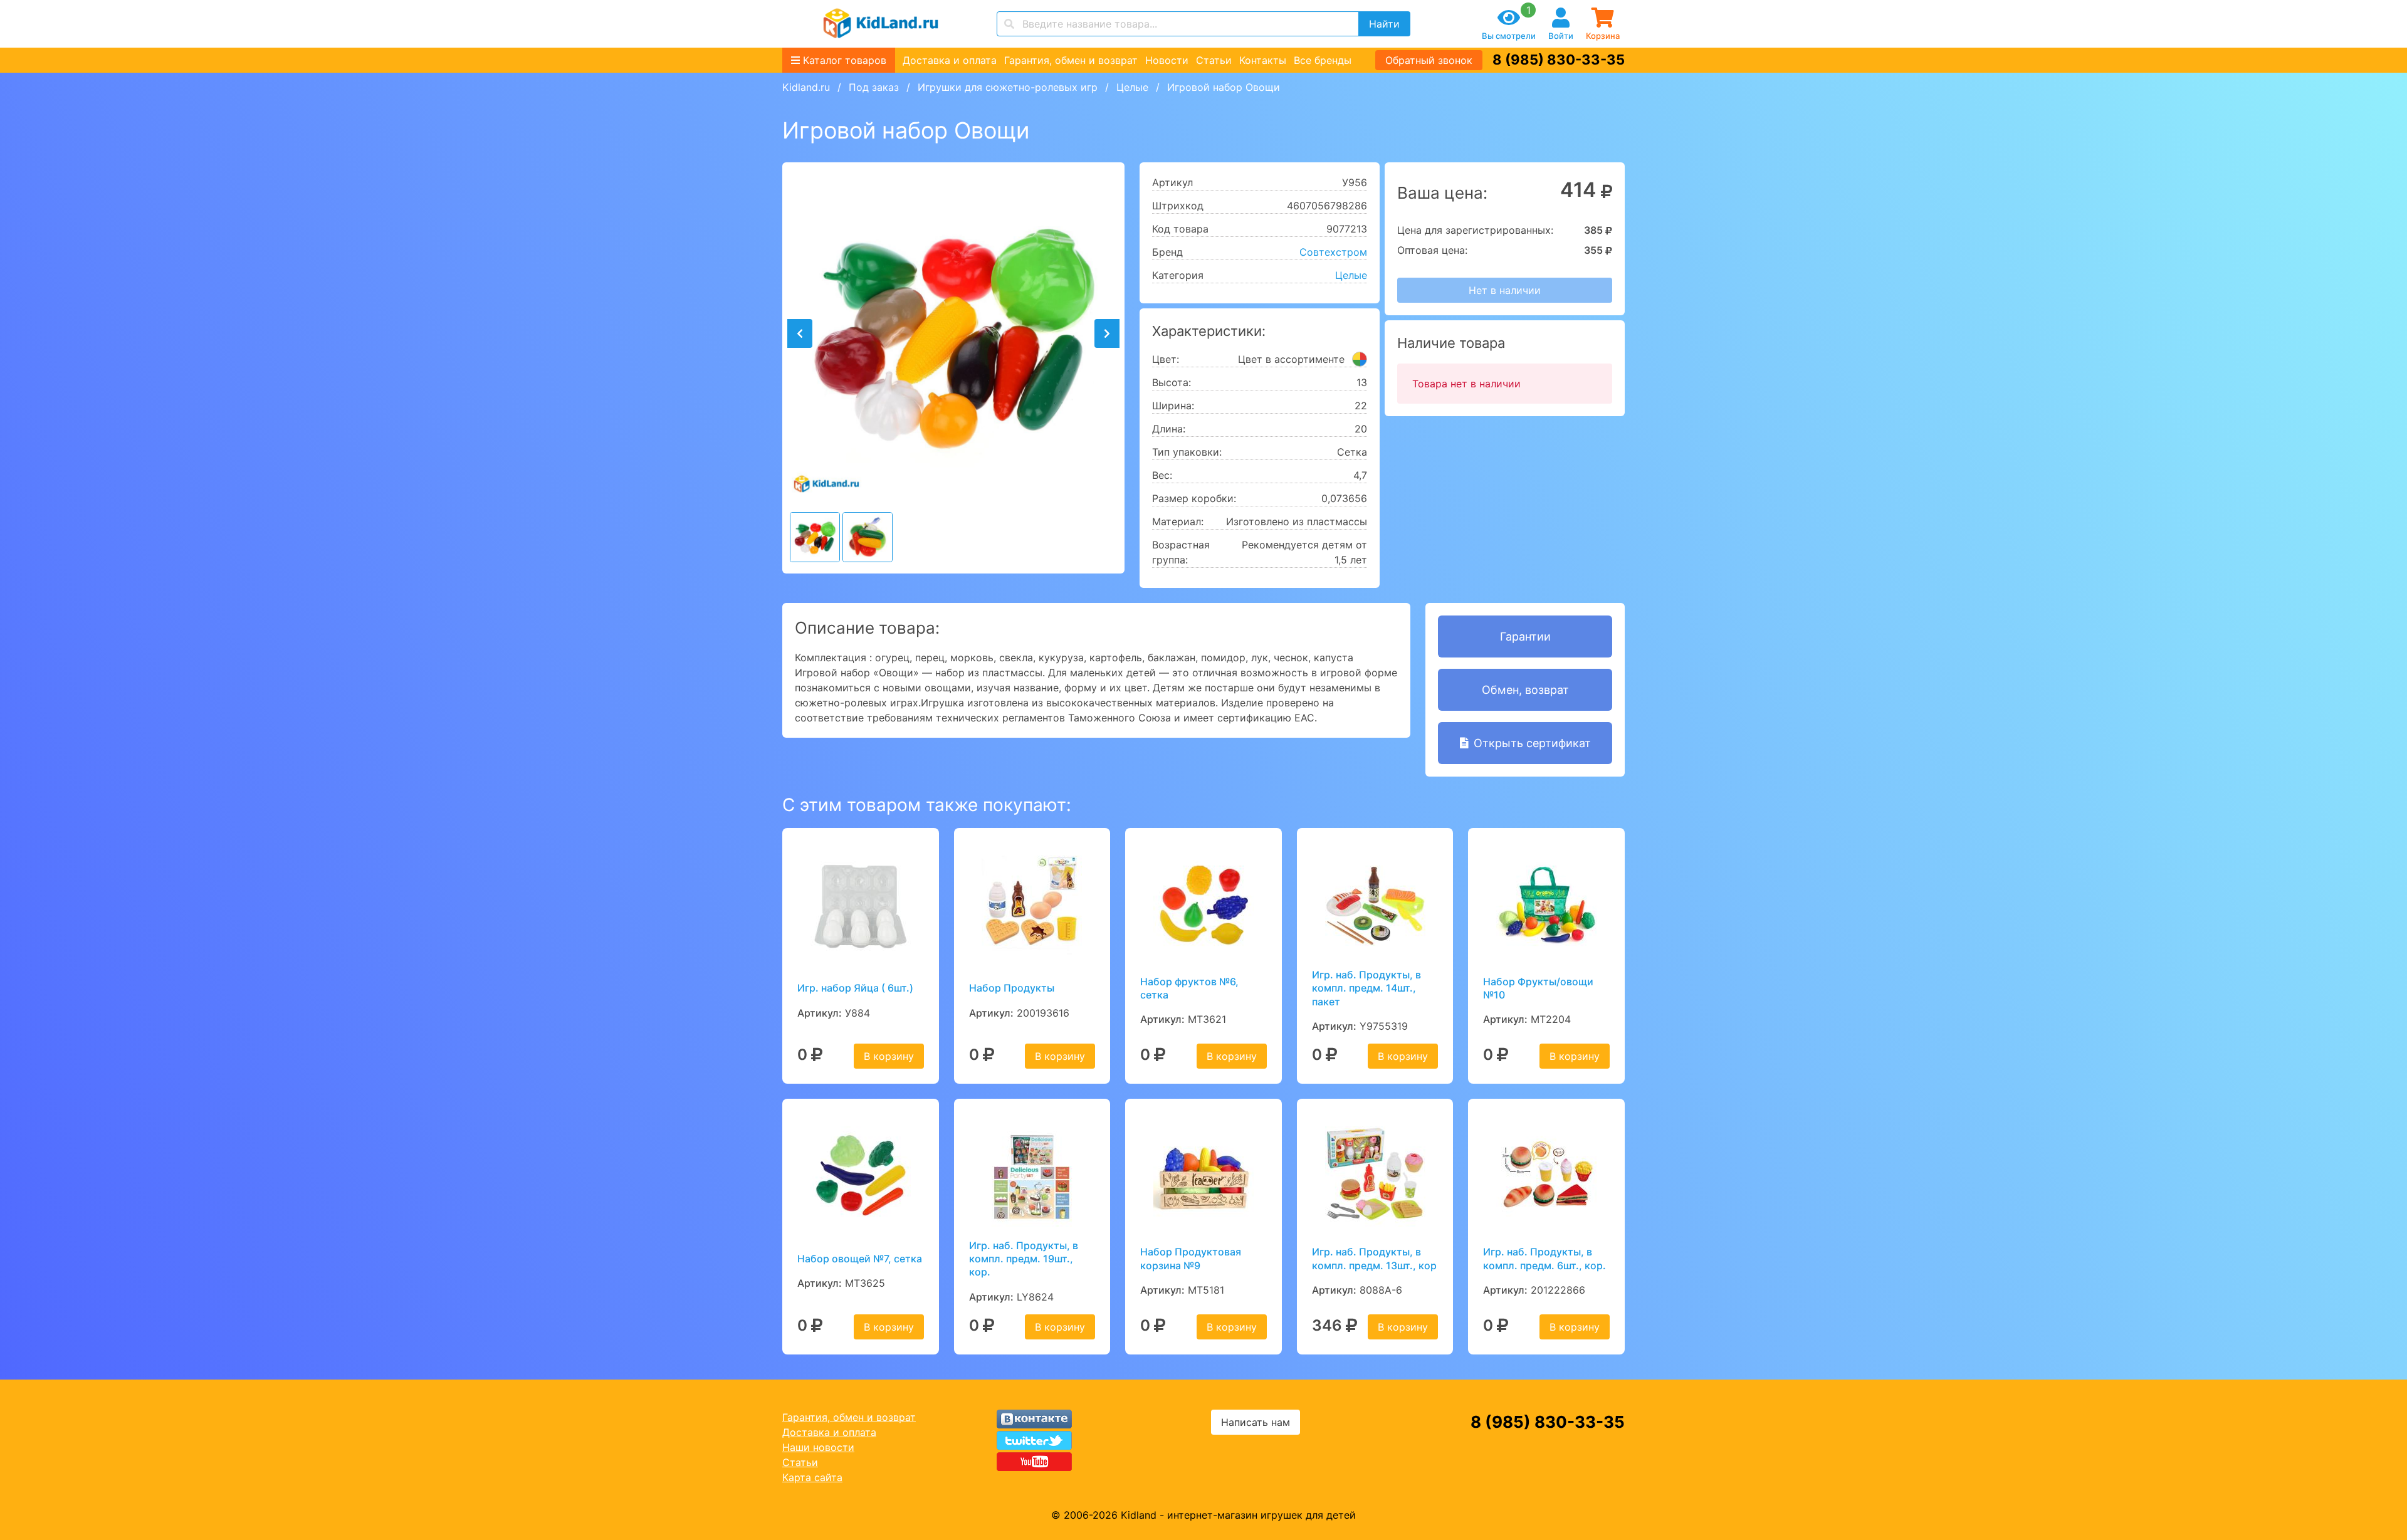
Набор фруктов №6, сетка (1189, 988)
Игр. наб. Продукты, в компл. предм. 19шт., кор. (1024, 1259)
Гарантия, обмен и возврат (1071, 60)
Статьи (1214, 60)
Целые (1132, 87)
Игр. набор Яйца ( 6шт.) (855, 988)
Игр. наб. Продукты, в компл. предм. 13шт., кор (1374, 1258)
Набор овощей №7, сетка (860, 1259)
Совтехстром (1333, 252)
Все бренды (1323, 60)
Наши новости (818, 1447)
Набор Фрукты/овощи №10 (1538, 988)
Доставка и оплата (950, 60)
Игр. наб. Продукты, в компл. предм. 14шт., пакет (1366, 988)
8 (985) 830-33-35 (1559, 60)
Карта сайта (812, 1477)
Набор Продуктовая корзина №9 (1191, 1258)
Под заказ (874, 87)
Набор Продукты (1012, 988)
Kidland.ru (806, 87)
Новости (1167, 60)
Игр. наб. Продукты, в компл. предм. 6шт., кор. (1544, 1258)
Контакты (1263, 60)
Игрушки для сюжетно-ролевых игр (1008, 87)
